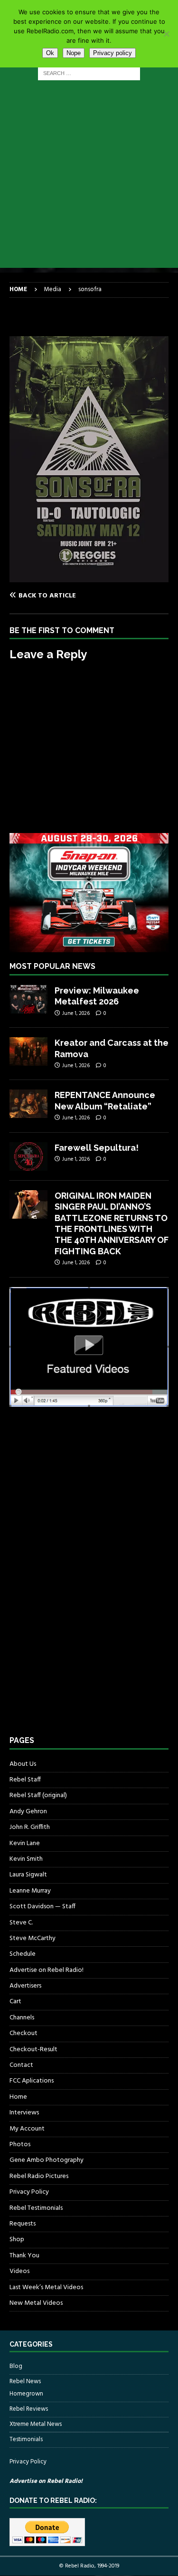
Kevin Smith (26, 1859)
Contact (21, 2065)
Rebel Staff (25, 1780)
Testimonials (26, 2439)
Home (18, 2097)
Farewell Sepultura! (97, 1148)
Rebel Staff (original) (38, 1795)
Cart (15, 2002)
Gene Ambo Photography (47, 2160)
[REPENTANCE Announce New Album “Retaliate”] (28, 1104)
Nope (74, 53)
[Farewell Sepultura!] (28, 1156)
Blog (16, 2367)
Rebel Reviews (29, 2409)
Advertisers (25, 1986)
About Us (23, 1764)
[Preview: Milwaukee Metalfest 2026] (28, 999)
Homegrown (26, 2394)
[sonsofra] (89, 576)
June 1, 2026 (76, 1013)
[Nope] (166, 34)
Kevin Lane (25, 1843)
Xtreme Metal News (36, 2424)
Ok (50, 53)
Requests (23, 2224)
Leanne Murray (30, 1891)
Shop (17, 2240)
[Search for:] (89, 73)
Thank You (24, 2256)
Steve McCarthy (33, 1938)
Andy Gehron (28, 1812)
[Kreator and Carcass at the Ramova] (28, 1051)
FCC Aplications (32, 2081)
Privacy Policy (29, 2192)
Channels (22, 2018)
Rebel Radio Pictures (39, 2176)
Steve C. (21, 1923)
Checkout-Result (33, 2050)
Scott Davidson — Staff (42, 1907)
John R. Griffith (30, 1827)
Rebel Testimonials (36, 2208)
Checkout (23, 2033)
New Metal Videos (36, 2303)
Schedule (23, 1954)
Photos (20, 2145)
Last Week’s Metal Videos (46, 2287)
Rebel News (25, 2382)
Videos (19, 2271)
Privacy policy (112, 53)
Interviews (24, 2113)
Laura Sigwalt (28, 1875)
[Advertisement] (89, 179)
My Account (27, 2129)
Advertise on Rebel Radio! (47, 1970)
